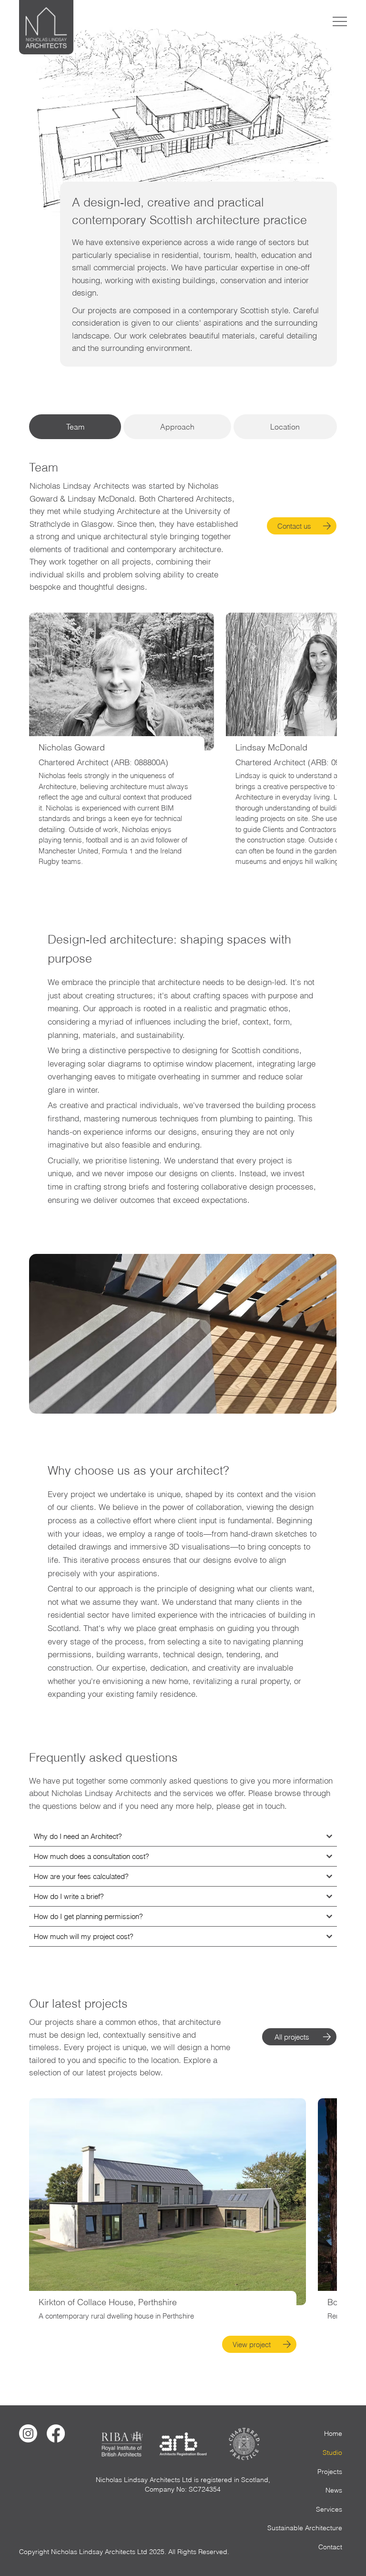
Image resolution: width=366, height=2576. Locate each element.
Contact (330, 2547)
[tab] (75, 427)
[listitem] (168, 2226)
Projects (330, 2472)
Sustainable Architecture (305, 2528)
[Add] (168, 2202)
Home (333, 2433)
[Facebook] (56, 2433)
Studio (332, 2453)
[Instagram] (28, 2433)
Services (329, 2509)
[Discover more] (288, 2344)
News (334, 2490)
